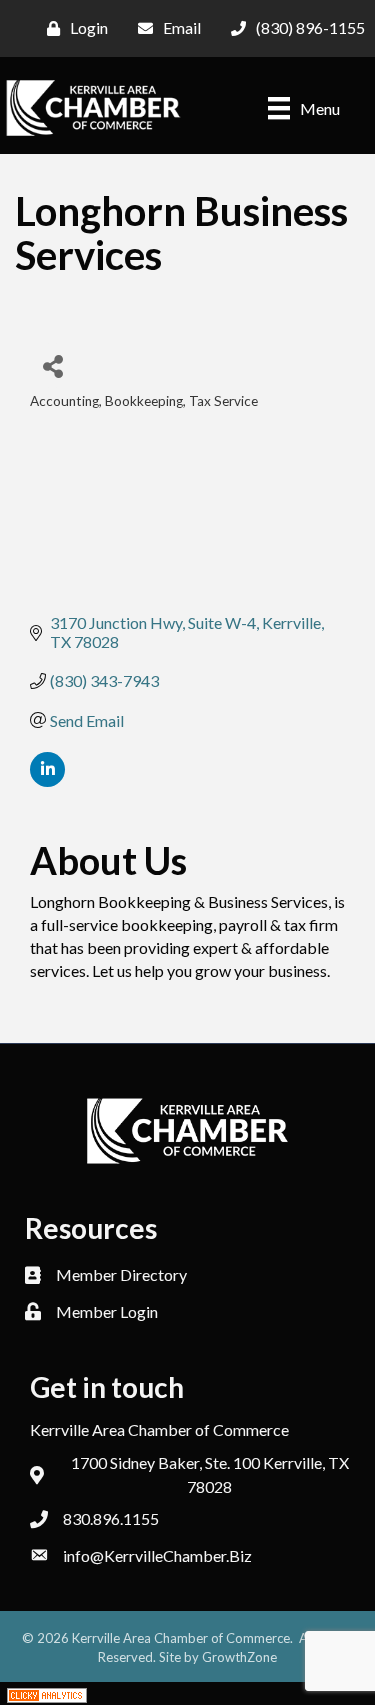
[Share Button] (52, 365)
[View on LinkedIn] (47, 780)
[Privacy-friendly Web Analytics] (47, 1693)
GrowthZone (239, 1657)
